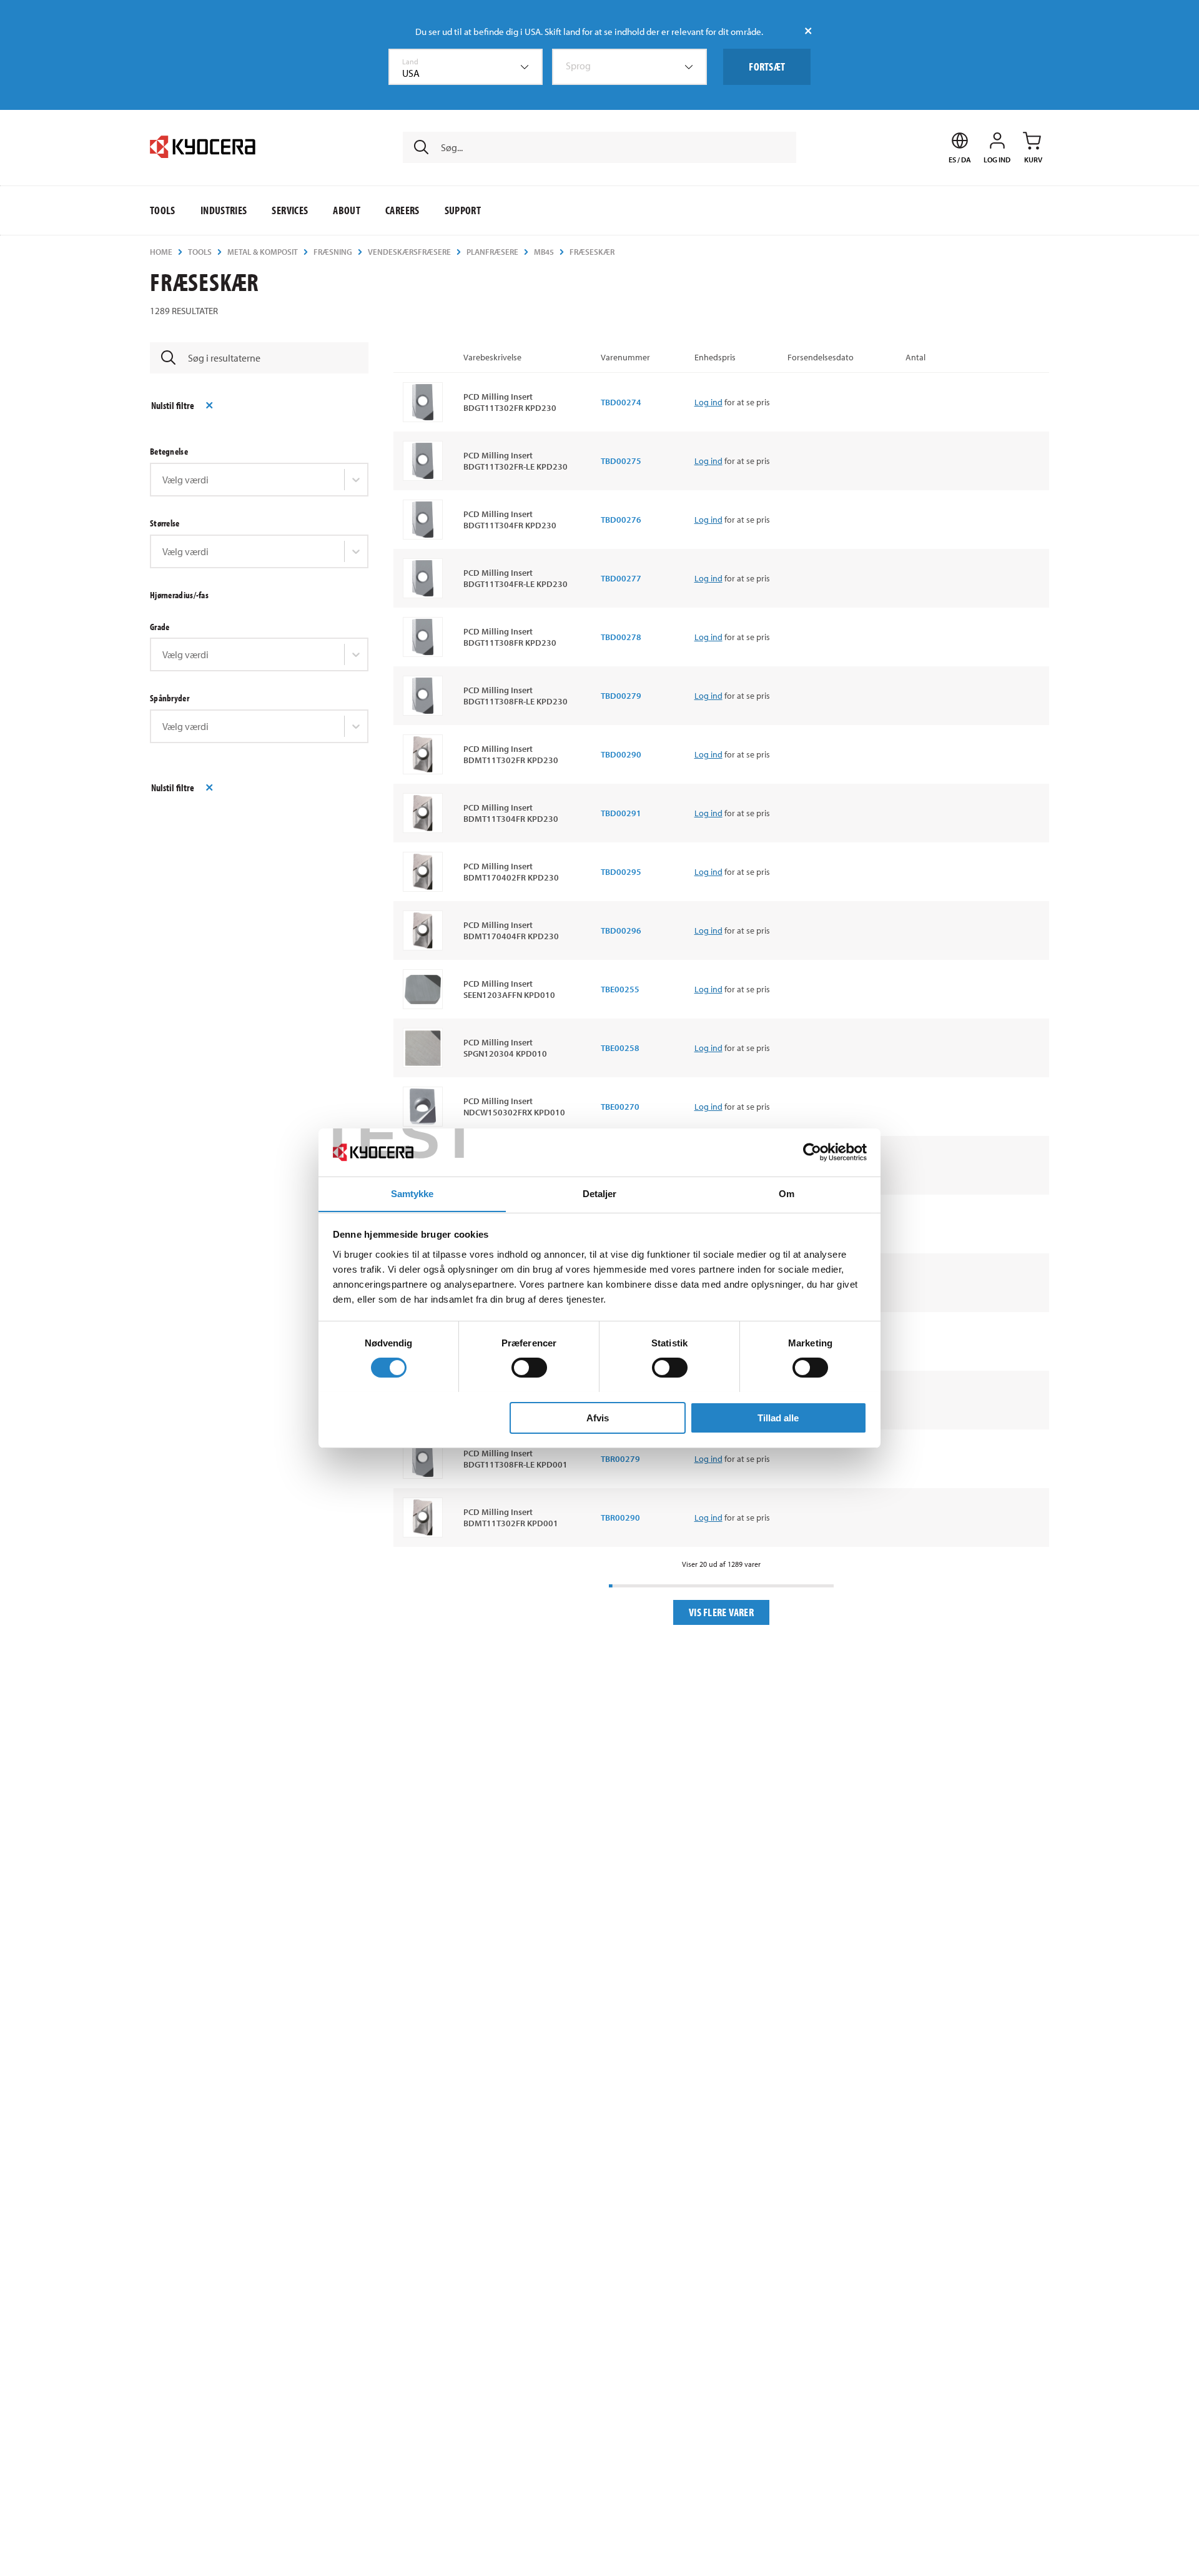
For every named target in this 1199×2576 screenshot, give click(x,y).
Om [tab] (787, 1193)
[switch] (529, 1368)
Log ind (708, 402)
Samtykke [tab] (412, 1193)
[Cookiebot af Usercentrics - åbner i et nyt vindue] (812, 1152)
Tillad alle (778, 1417)
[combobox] (466, 67)
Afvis (598, 1417)
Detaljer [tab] (600, 1193)
